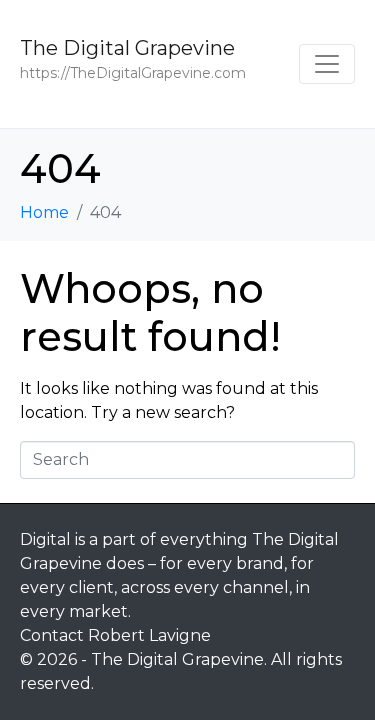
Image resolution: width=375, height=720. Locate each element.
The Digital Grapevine (127, 48)
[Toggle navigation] (327, 64)
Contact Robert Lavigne (115, 635)
